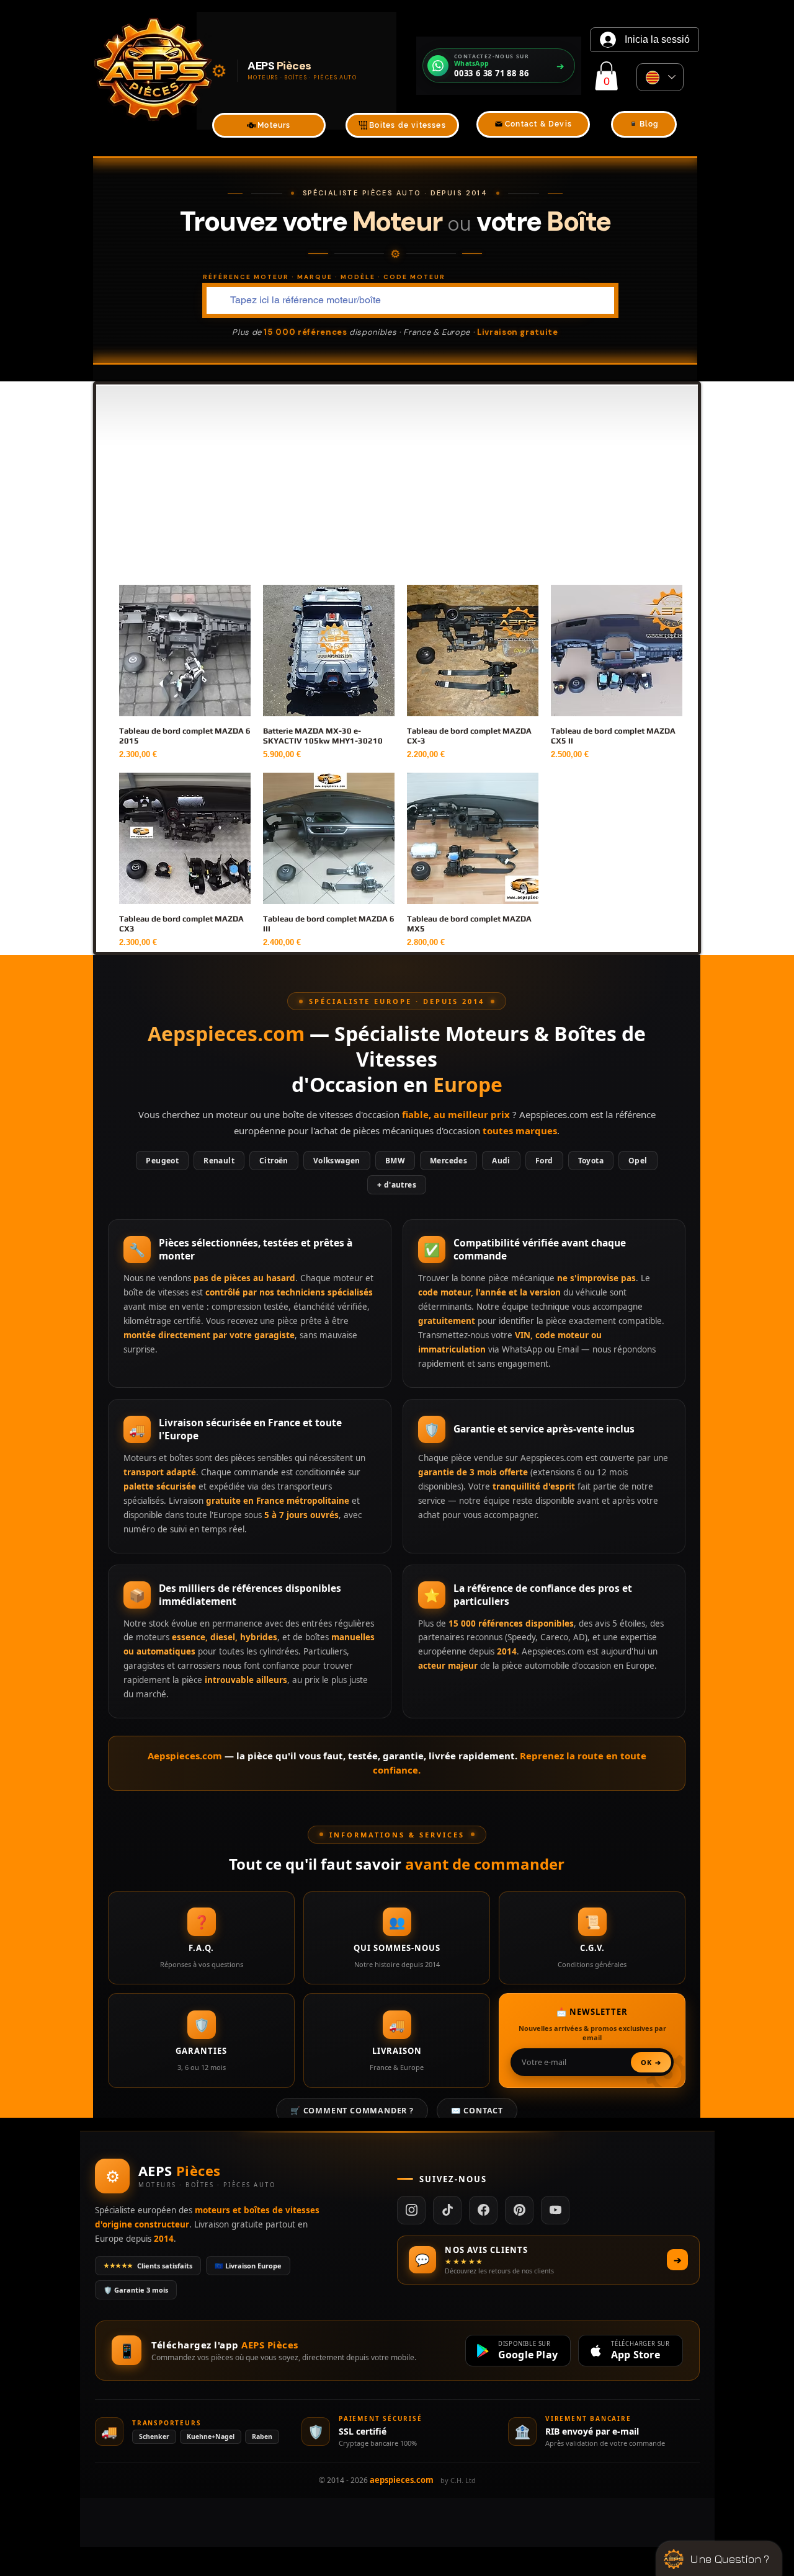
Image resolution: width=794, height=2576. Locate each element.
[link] (606, 76)
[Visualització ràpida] (185, 651)
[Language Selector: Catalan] (660, 77)
